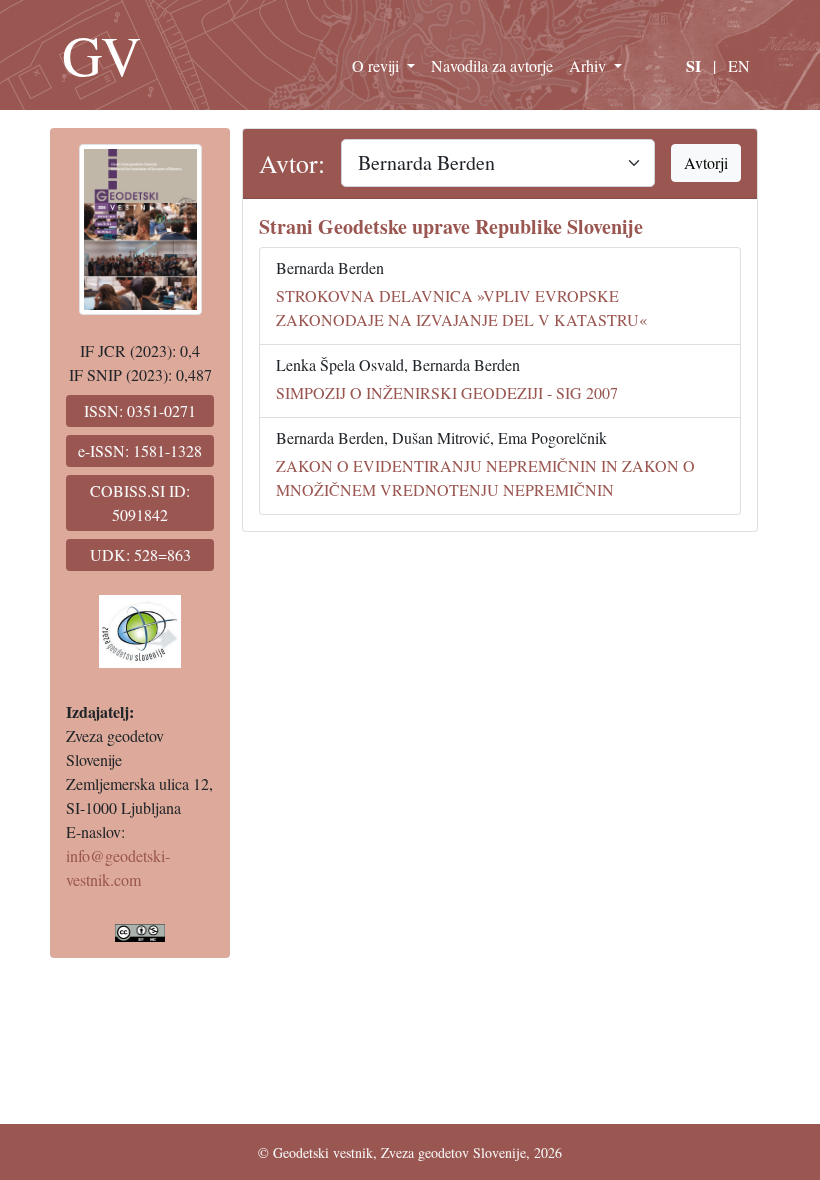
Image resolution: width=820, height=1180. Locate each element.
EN (739, 65)
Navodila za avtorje (492, 65)
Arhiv (589, 65)
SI (693, 65)
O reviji (377, 65)
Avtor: (292, 163)
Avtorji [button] (706, 162)
